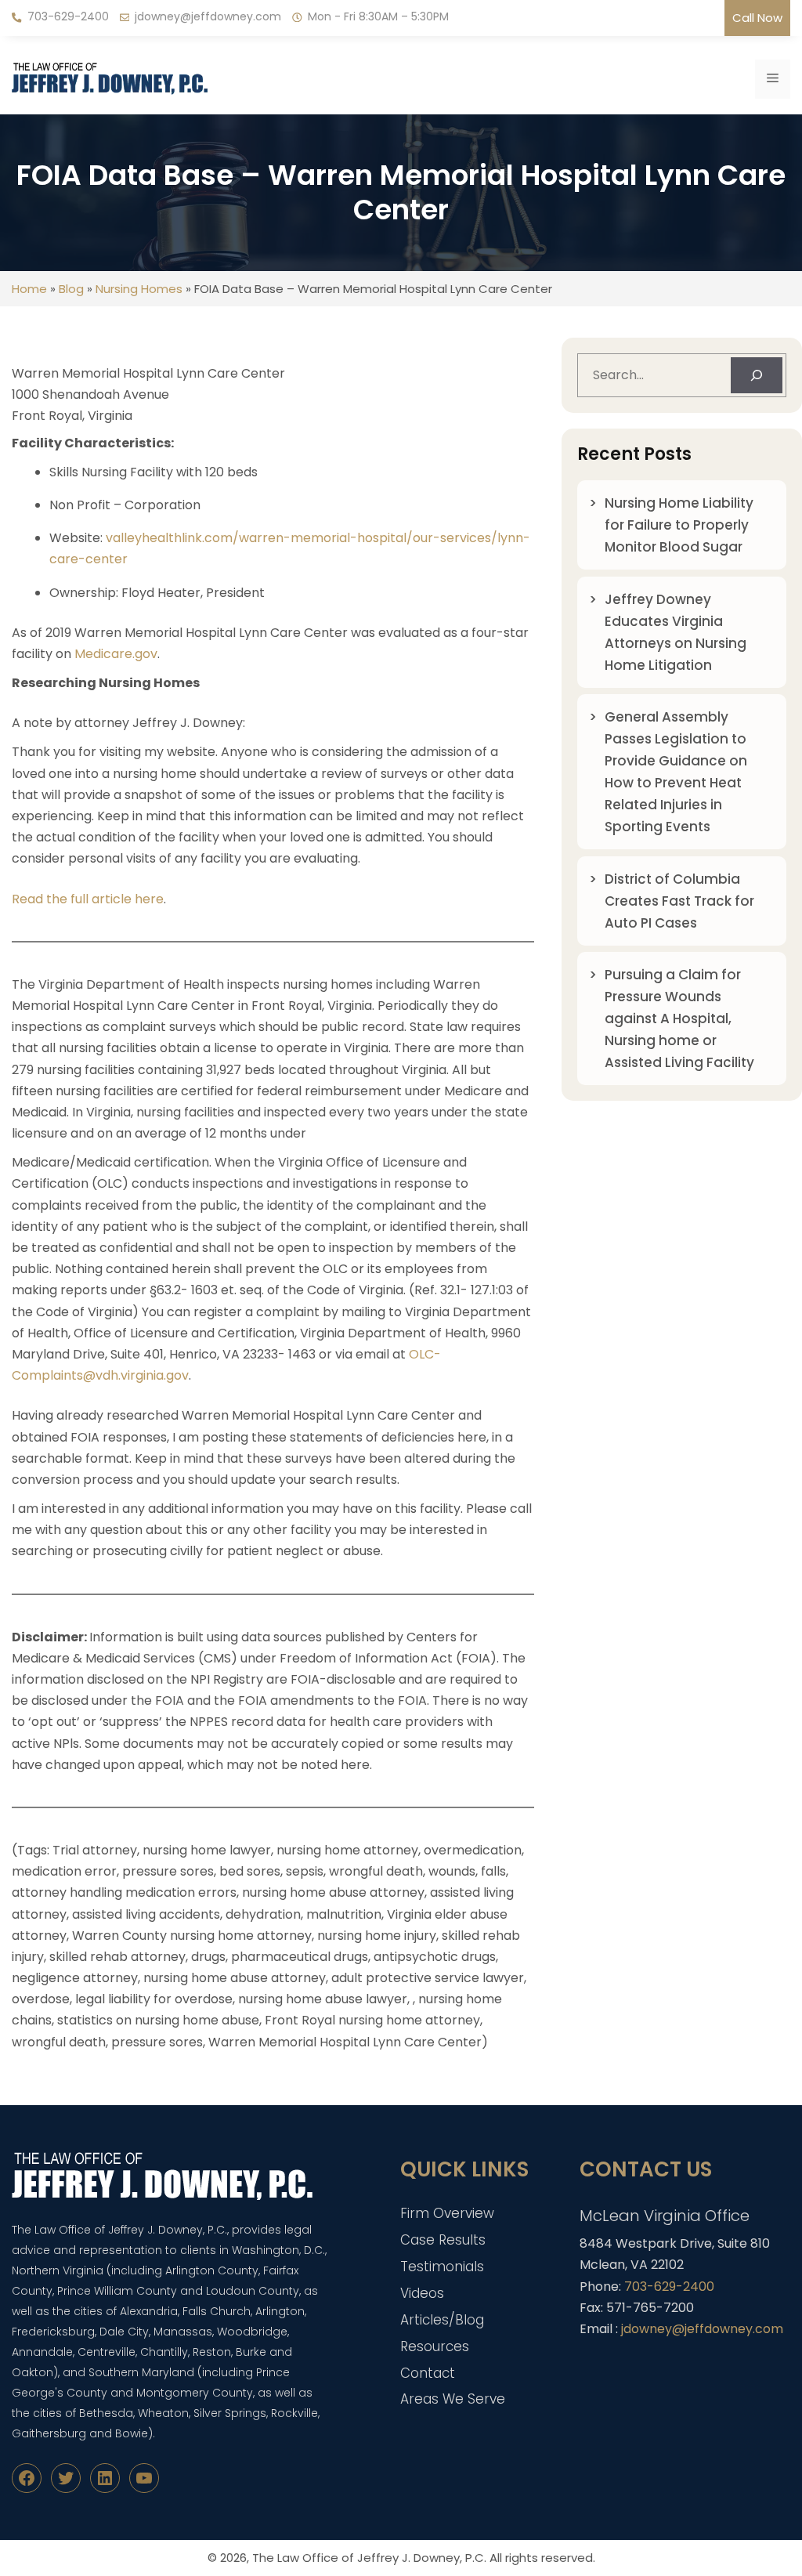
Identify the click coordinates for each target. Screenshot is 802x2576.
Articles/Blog (442, 2320)
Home (29, 289)
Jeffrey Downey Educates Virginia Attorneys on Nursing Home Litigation (676, 632)
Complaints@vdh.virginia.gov (100, 1375)
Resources (435, 2346)
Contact (428, 2373)
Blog (71, 289)
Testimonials (442, 2267)
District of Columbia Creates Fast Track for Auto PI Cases (679, 901)
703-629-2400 (68, 16)
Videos (422, 2293)
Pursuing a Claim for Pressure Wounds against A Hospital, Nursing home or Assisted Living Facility (679, 1018)
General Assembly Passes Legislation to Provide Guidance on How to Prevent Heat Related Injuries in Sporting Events (676, 772)
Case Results (443, 2240)
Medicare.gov (116, 654)
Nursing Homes (139, 289)
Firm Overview (447, 2213)
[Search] (757, 375)
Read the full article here (88, 899)
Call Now (757, 18)
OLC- (425, 1354)
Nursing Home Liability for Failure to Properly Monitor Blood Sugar (679, 525)
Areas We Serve (453, 2399)
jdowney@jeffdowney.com (208, 16)
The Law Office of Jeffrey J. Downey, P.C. (369, 2558)
